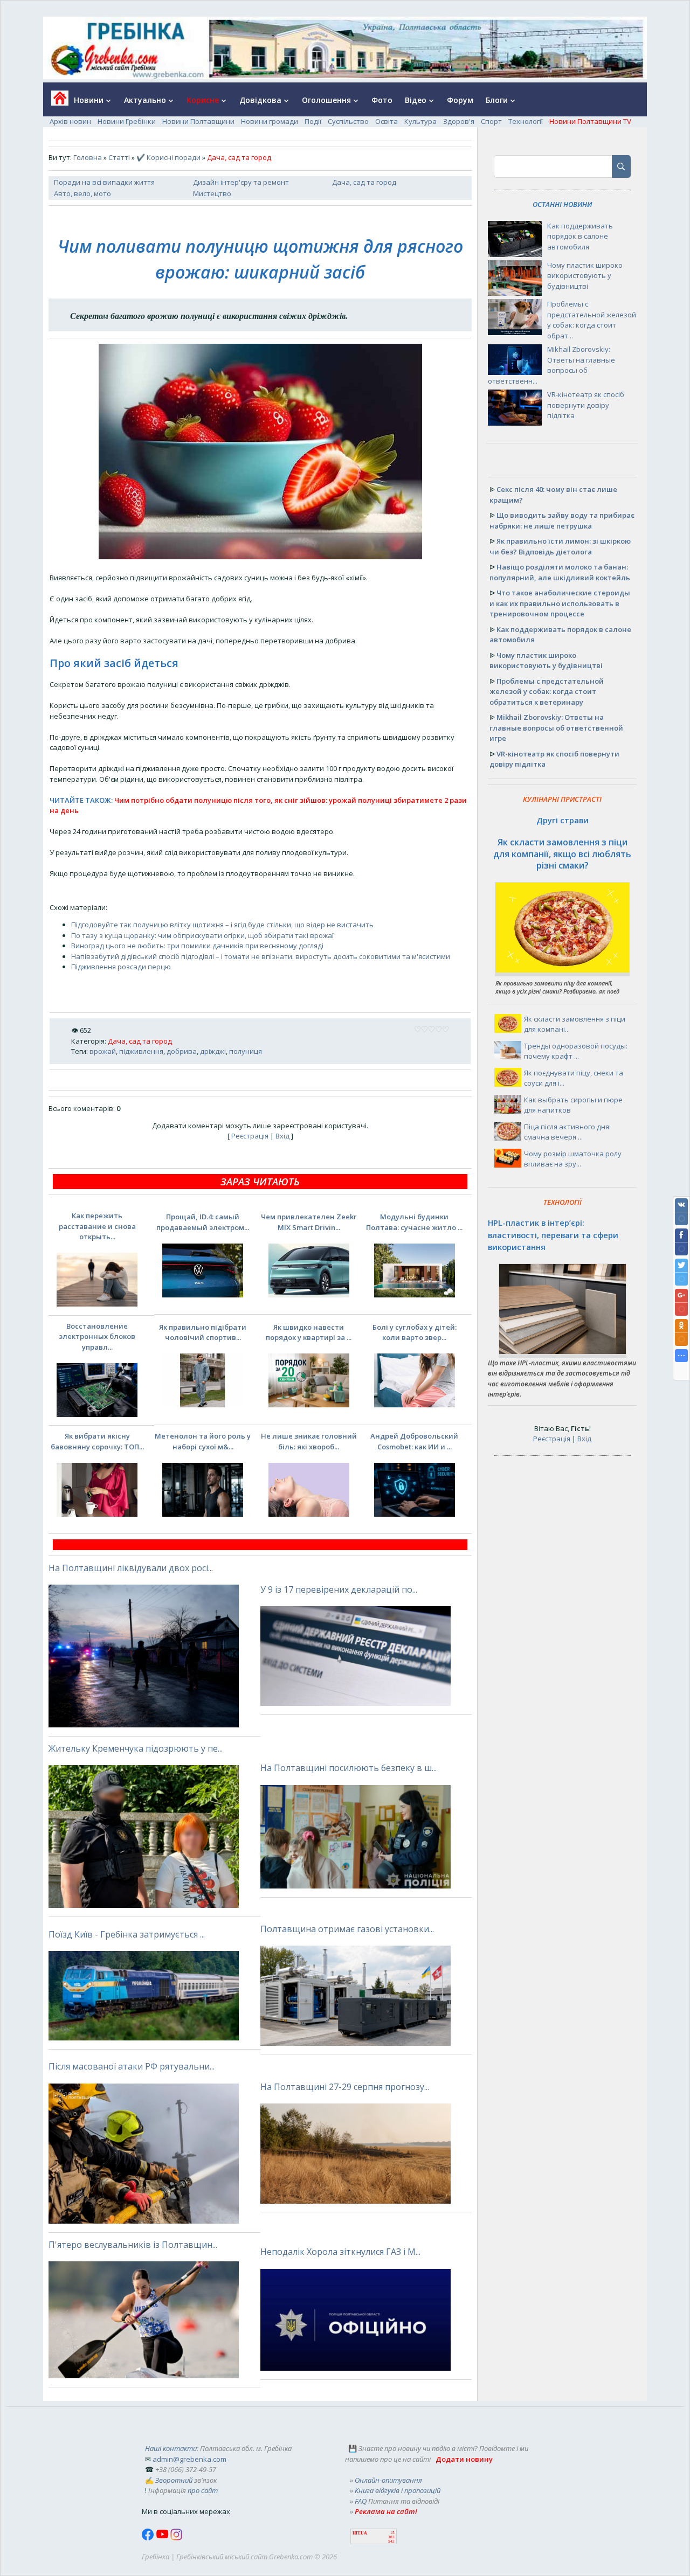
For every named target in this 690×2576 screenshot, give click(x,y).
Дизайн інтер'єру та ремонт (241, 182)
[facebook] (149, 2538)
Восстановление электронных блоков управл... (97, 1336)
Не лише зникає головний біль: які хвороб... (309, 1441)
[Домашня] (56, 102)
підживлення (141, 1051)
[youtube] (163, 2538)
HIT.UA (360, 2533)
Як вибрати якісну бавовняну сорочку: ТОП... (97, 1441)
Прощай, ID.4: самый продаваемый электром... (203, 1222)
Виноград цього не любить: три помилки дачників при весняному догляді (197, 946)
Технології (526, 121)
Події (313, 121)
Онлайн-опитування (388, 2480)
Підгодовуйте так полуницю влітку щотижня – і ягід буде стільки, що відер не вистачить (222, 925)
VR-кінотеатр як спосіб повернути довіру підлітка (586, 405)
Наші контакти (171, 2448)
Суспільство (348, 121)
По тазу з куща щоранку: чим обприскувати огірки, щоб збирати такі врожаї (202, 935)
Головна (88, 157)
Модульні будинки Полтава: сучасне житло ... (414, 1222)
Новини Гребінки (127, 121)
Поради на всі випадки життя (104, 182)
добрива (182, 1051)
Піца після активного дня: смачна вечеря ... (567, 1132)
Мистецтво (212, 193)
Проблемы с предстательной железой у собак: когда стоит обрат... (592, 320)
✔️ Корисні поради (168, 157)
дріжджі (213, 1051)
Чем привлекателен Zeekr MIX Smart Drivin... (309, 1222)
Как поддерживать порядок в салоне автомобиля (580, 236)
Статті (119, 157)
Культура (420, 121)
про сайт (203, 2490)
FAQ (361, 2501)
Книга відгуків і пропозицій (398, 2490)
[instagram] (176, 2538)
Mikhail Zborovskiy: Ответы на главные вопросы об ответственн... (551, 365)
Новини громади (270, 121)
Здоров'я (459, 121)
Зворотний (174, 2480)
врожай (103, 1051)
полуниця (246, 1051)
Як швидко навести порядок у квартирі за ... (309, 1332)
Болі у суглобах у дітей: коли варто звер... (415, 1332)
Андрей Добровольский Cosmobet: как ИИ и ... (414, 1441)
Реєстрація (250, 1136)
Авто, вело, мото (82, 193)
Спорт (491, 121)
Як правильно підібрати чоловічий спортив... (203, 1332)
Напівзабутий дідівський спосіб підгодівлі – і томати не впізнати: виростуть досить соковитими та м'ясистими (261, 956)
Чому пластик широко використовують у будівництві (585, 276)
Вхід (282, 1136)
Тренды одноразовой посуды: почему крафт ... (576, 1051)
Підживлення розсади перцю (121, 967)
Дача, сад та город (364, 182)
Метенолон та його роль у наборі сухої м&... (203, 1441)
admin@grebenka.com (189, 2459)
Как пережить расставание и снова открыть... (97, 1226)
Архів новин (70, 121)
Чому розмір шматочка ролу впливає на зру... (573, 1159)
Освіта (387, 121)
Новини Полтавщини (198, 121)
